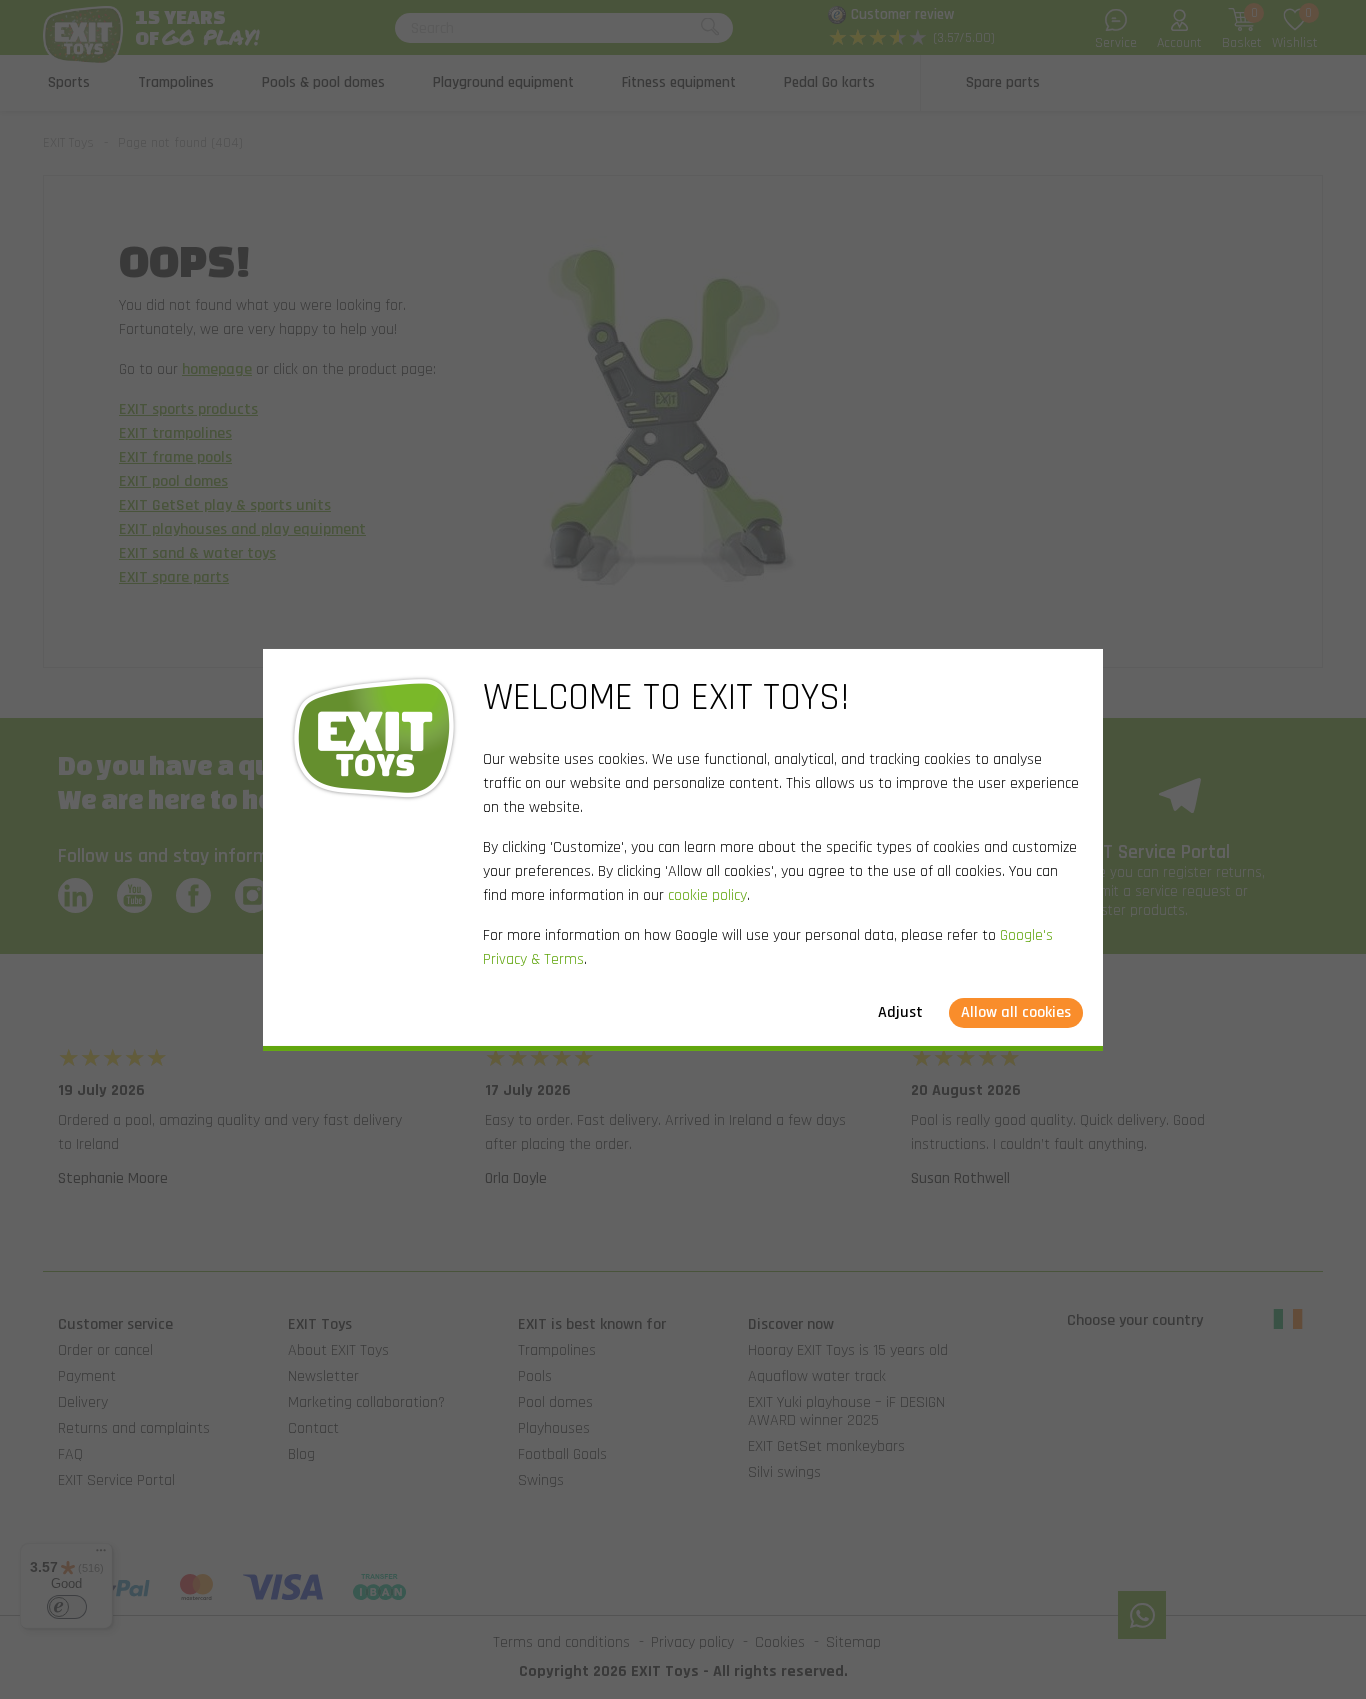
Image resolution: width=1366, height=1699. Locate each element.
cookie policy (707, 895)
